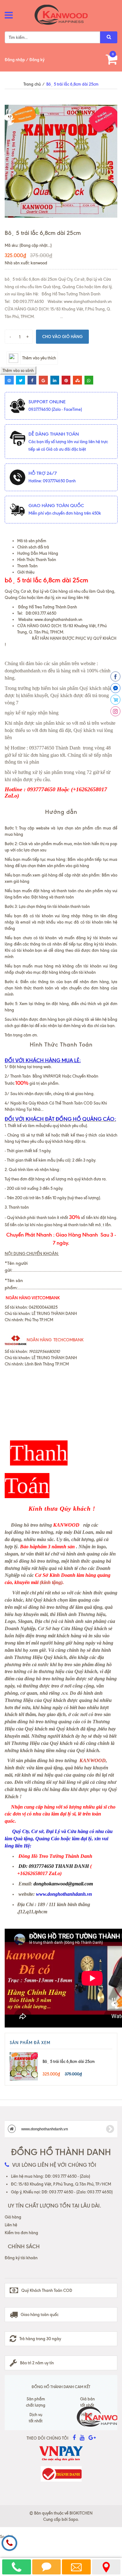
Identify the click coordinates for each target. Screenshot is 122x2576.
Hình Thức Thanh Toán (37, 559)
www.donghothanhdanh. (56, 619)
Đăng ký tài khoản (21, 2258)
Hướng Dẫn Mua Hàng (38, 553)
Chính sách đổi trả (33, 547)
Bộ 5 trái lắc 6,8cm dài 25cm (69, 2061)
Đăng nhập (15, 60)
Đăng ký (37, 60)
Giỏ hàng (13, 2217)
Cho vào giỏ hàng (62, 337)
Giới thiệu (26, 572)
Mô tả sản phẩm (32, 541)
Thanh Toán (27, 566)
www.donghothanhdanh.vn (44, 2129)
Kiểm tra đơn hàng (21, 2233)
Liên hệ (11, 2225)
